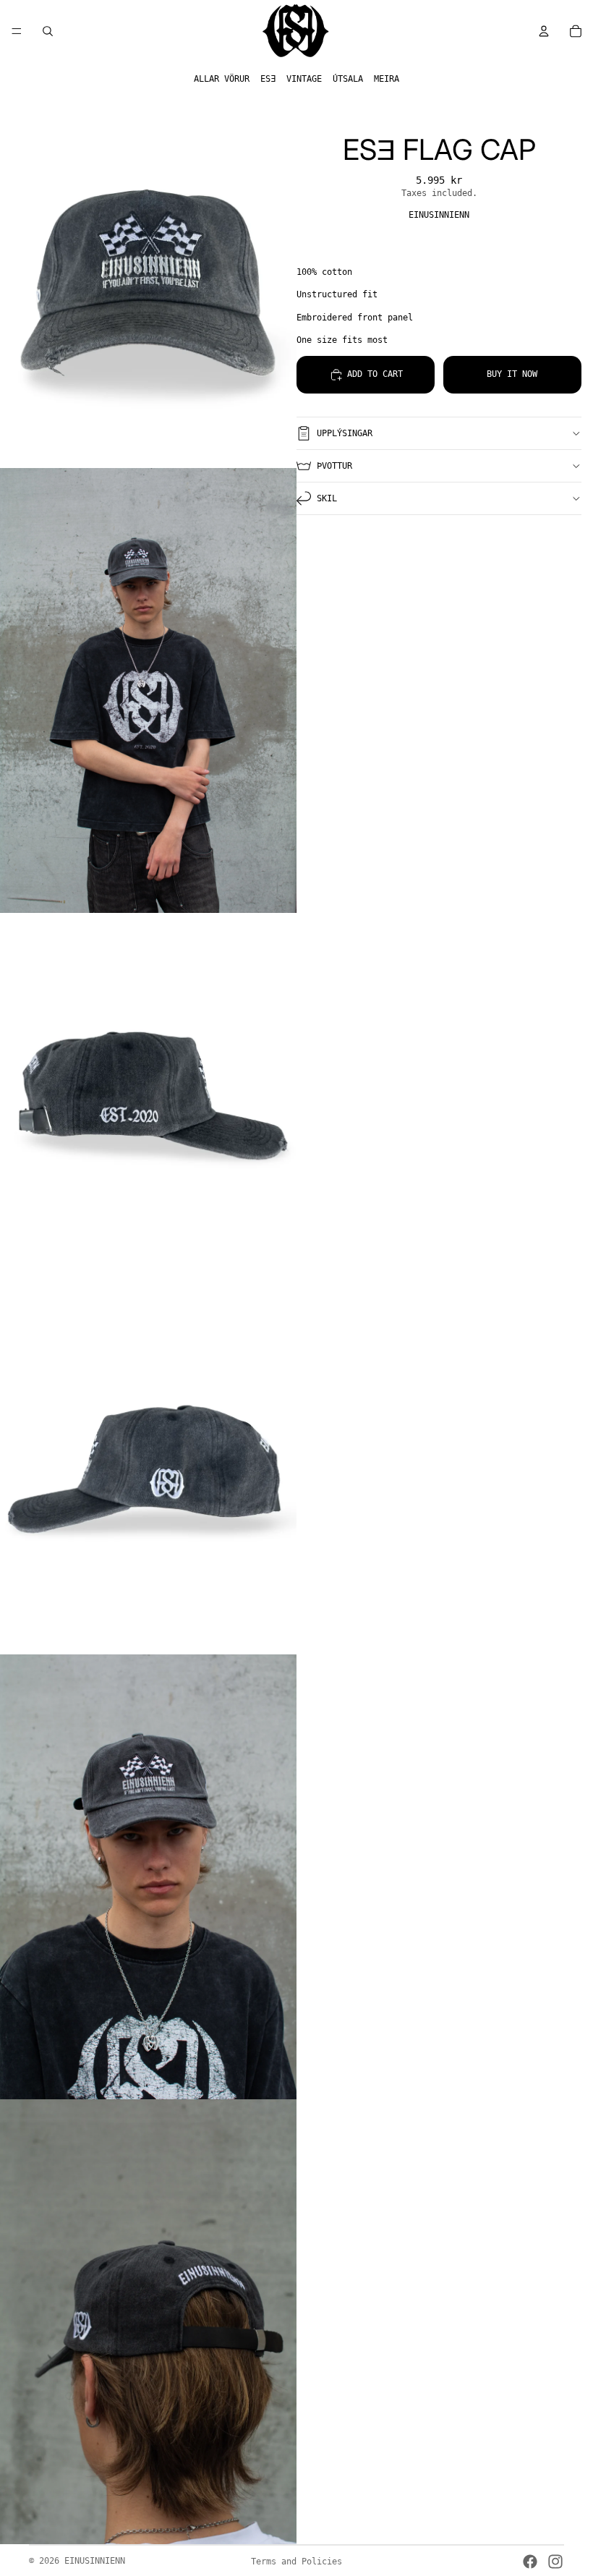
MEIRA (387, 79)
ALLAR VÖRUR (222, 79)
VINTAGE (304, 79)
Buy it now (512, 374)
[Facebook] (530, 2562)
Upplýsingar (345, 433)
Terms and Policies (296, 2562)
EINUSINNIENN (95, 2561)
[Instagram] (555, 2562)
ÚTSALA (348, 79)
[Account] (544, 31)
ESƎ (268, 79)
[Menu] (17, 31)
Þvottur (334, 466)
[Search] (48, 31)
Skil (327, 498)
